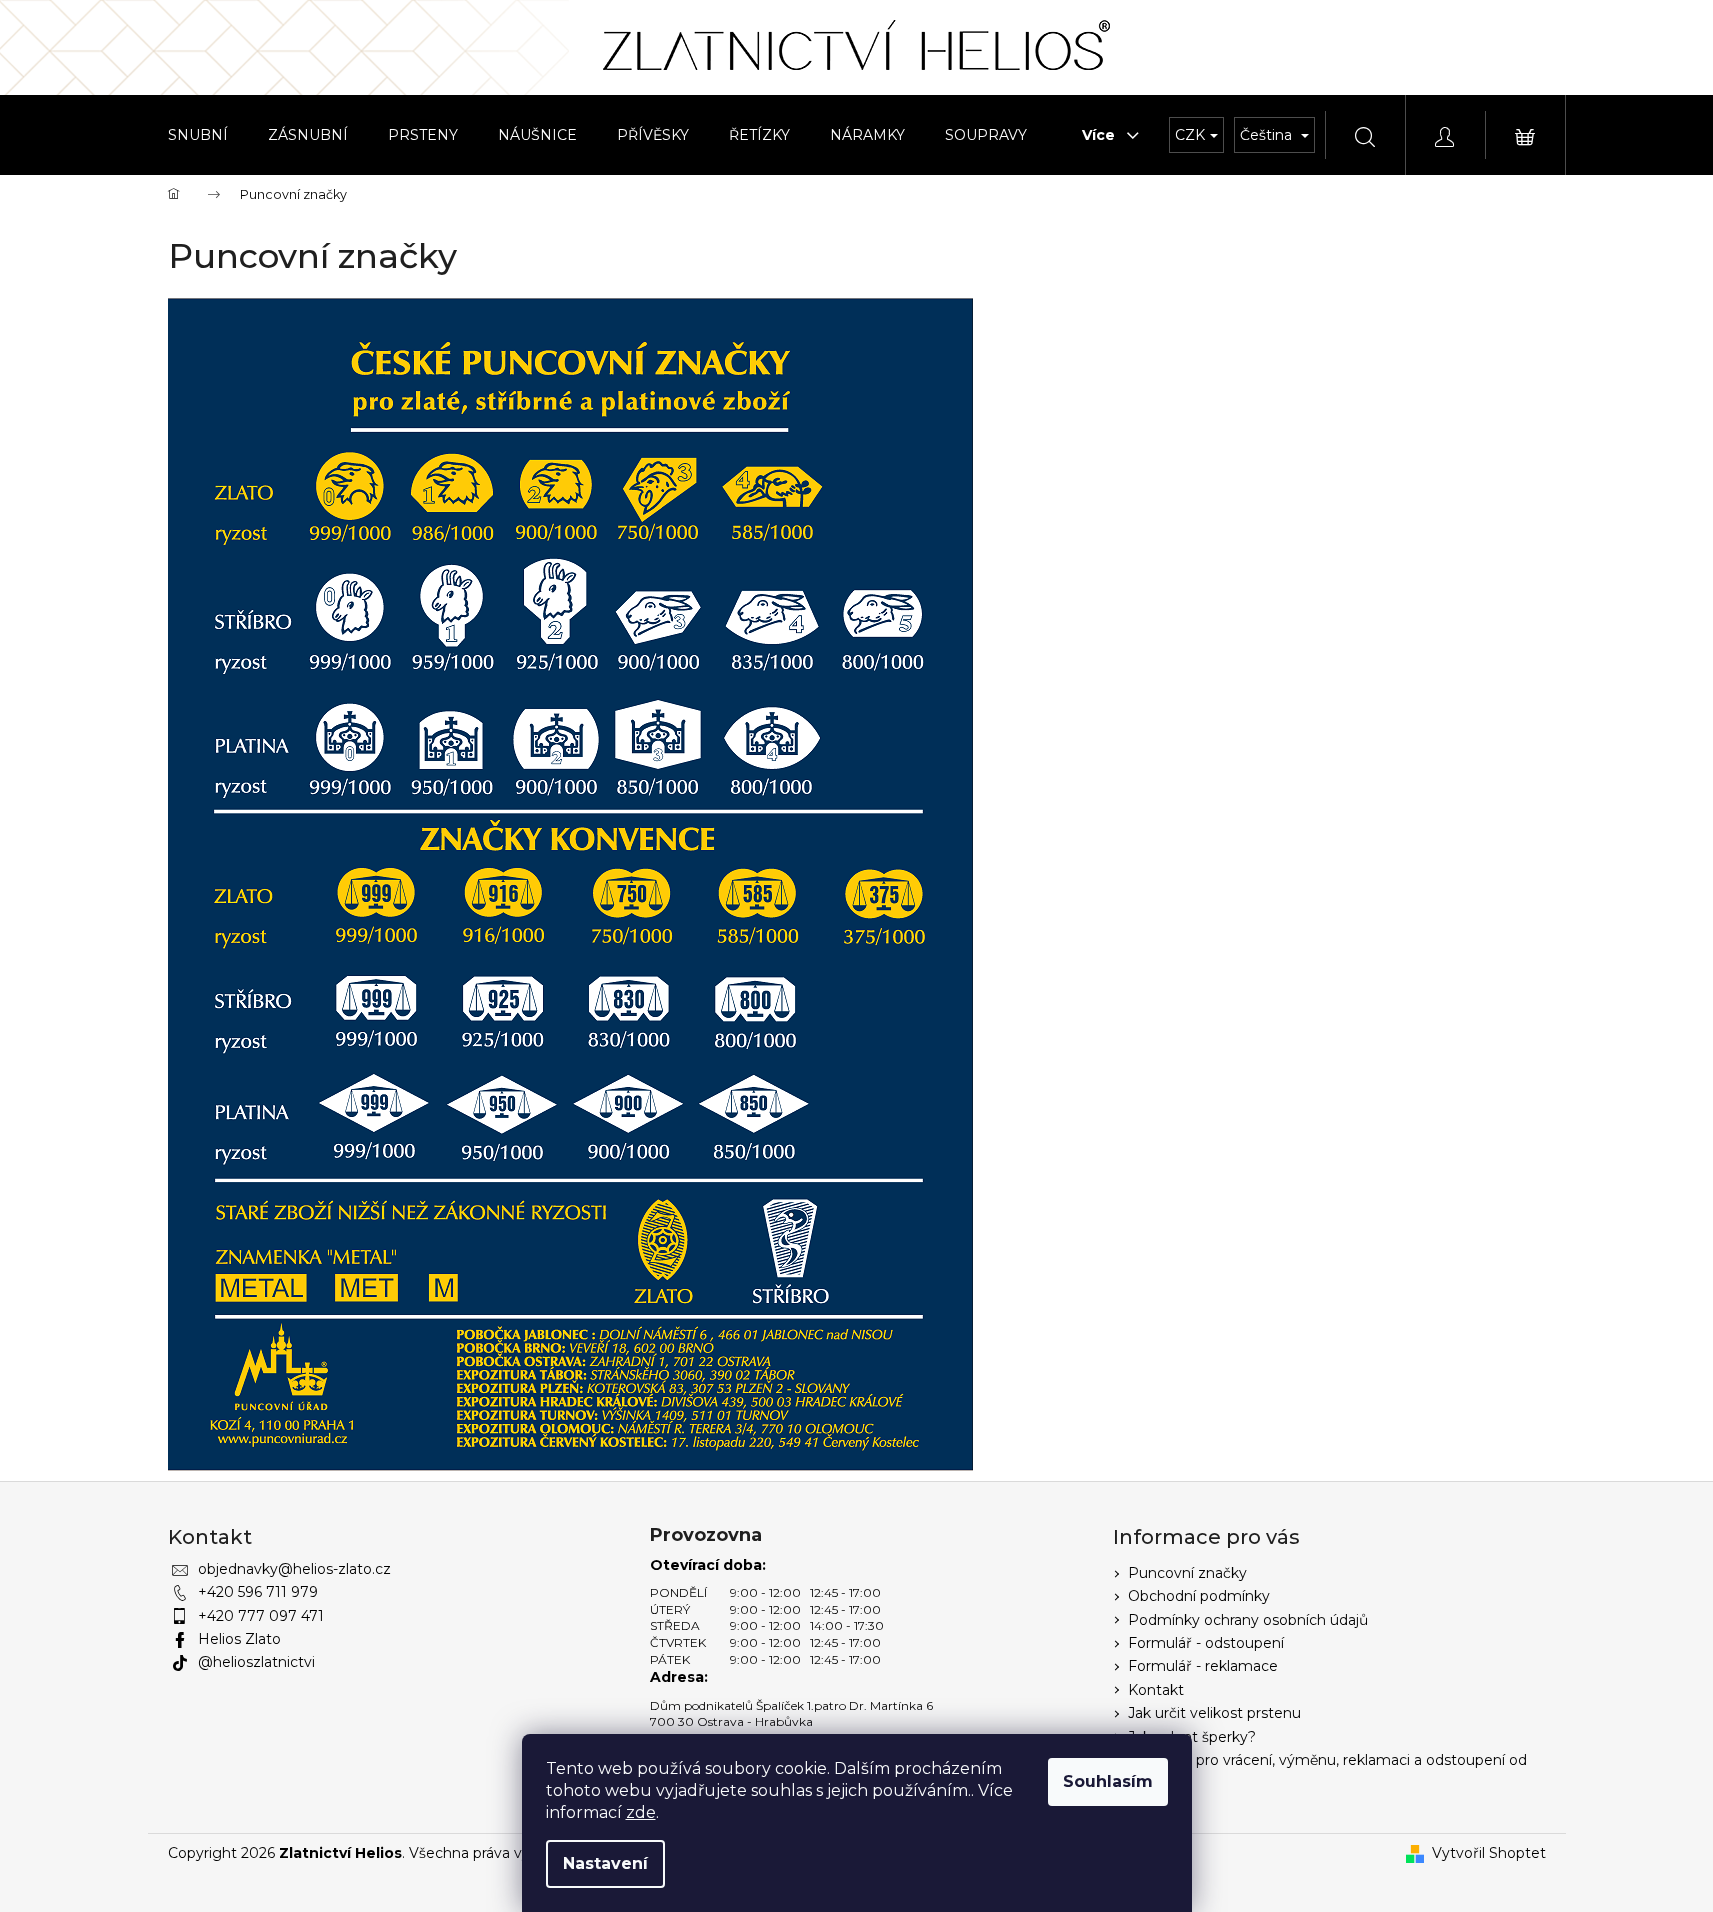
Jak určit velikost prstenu (1214, 1713)
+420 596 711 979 (258, 1592)
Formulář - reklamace (1203, 1666)
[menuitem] (198, 135)
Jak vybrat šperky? (1192, 1737)
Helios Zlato (239, 1639)
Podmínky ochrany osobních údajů (1248, 1620)
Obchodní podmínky (1199, 1596)
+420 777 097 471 (261, 1616)
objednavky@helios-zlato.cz (294, 1569)
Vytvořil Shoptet (1489, 1853)
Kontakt (1156, 1690)
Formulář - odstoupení (1206, 1643)
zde (641, 1812)
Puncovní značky (1187, 1573)
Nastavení (605, 1863)
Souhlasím (1108, 1781)
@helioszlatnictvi (256, 1662)
